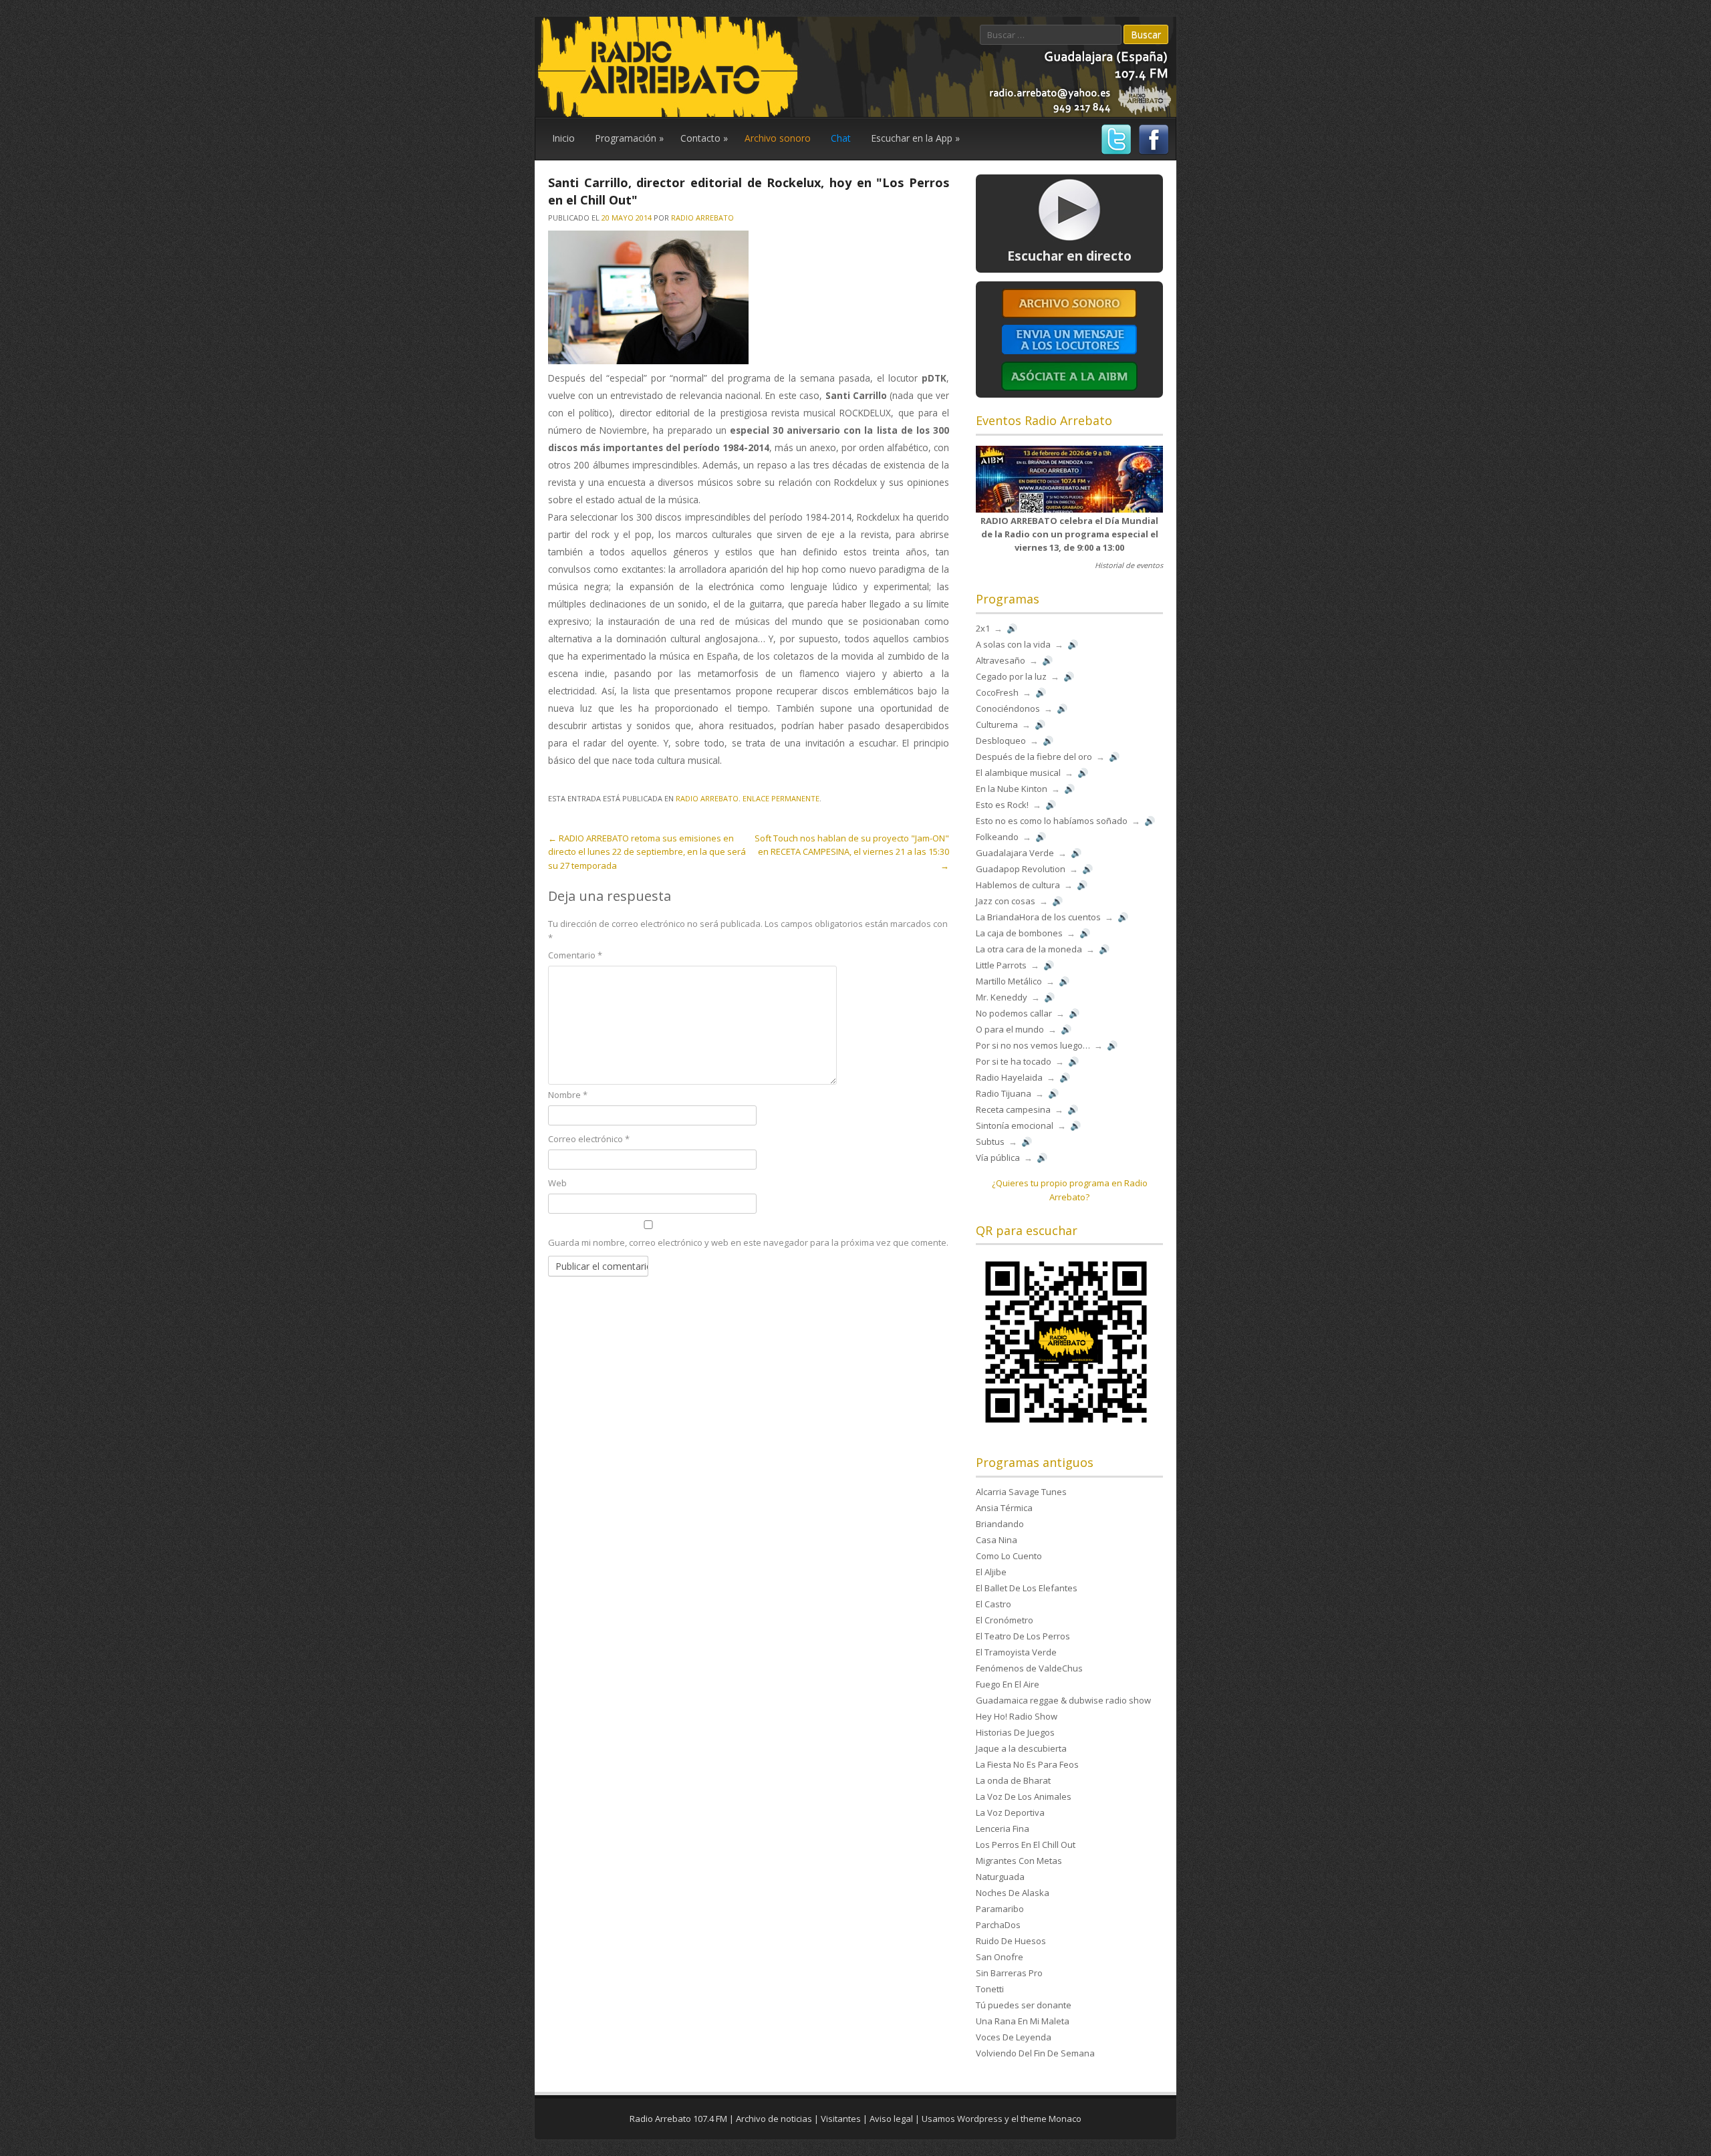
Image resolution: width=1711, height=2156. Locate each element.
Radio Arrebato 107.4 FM (678, 2119)
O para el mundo (1010, 1029)
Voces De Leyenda (1014, 2037)
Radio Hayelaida (1009, 1077)
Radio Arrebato (702, 218)
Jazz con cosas (1006, 901)
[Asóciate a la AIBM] (1069, 390)
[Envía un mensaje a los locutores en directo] (1069, 352)
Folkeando (997, 837)
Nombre (568, 1095)
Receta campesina (1013, 1109)
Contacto (704, 138)
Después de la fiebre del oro (1034, 757)
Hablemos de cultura (1018, 885)
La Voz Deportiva (1010, 1812)
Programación (629, 138)
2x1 (983, 628)
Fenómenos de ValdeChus (1029, 1668)
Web (557, 1183)
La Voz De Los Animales (1024, 1796)
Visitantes (841, 2119)
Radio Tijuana (1004, 1093)
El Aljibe (991, 1572)
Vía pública (998, 1158)
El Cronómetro (1005, 1620)
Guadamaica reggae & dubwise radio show (1063, 1700)
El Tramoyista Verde (1016, 1652)
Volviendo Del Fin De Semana (1035, 2053)
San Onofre (1000, 1957)
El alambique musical (1018, 773)
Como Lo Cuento (1009, 1556)
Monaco (1065, 2119)
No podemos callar (1014, 1013)
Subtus (990, 1141)
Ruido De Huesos (1011, 1941)
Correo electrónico (589, 1139)
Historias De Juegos (1015, 1732)
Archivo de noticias (774, 2119)
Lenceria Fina (1003, 1829)
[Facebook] (1152, 153)
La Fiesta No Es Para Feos (1027, 1764)
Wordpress (980, 2119)
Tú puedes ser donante (1024, 2005)
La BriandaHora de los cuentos (1038, 917)
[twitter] (1114, 153)
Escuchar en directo (1069, 256)
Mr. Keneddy (1002, 997)
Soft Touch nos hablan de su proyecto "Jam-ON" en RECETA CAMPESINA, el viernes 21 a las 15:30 (852, 852)
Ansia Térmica (1004, 1508)
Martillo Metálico (1009, 981)
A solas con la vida (1013, 644)
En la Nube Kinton (1012, 789)
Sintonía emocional (1015, 1125)
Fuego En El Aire (1008, 1684)
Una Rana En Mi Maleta (1023, 2021)
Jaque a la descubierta (1021, 1748)
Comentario (575, 955)
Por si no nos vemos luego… (1033, 1045)
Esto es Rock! (1002, 805)
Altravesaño (1001, 660)
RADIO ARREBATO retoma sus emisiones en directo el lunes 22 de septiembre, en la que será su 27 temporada (647, 852)
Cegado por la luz (1011, 676)
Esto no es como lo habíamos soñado (1052, 821)
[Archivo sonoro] (1069, 315)
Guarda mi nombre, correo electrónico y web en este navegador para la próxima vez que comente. (748, 1242)
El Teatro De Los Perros (1023, 1636)
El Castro (994, 1604)
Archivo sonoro (778, 138)
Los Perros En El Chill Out (1026, 1845)
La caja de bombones (1019, 933)
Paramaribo (1000, 1909)
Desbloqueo (1001, 740)
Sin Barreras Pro (1009, 1973)
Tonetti (990, 1989)
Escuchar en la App (915, 138)
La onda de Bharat (1013, 1780)
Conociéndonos (1008, 708)
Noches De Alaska (1013, 1893)
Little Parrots (1001, 965)
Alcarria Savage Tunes (1021, 1492)
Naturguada (1000, 1877)
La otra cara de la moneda (1029, 949)
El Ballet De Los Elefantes (1027, 1588)
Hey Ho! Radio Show (1017, 1716)
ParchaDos (998, 1925)
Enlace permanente (781, 798)
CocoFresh (997, 692)
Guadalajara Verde (1015, 853)
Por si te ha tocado (1014, 1061)
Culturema (997, 724)
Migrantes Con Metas (1019, 1861)
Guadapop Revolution (1021, 869)
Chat (841, 138)
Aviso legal (891, 2119)
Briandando (1000, 1524)
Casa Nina (997, 1540)
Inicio (563, 138)
